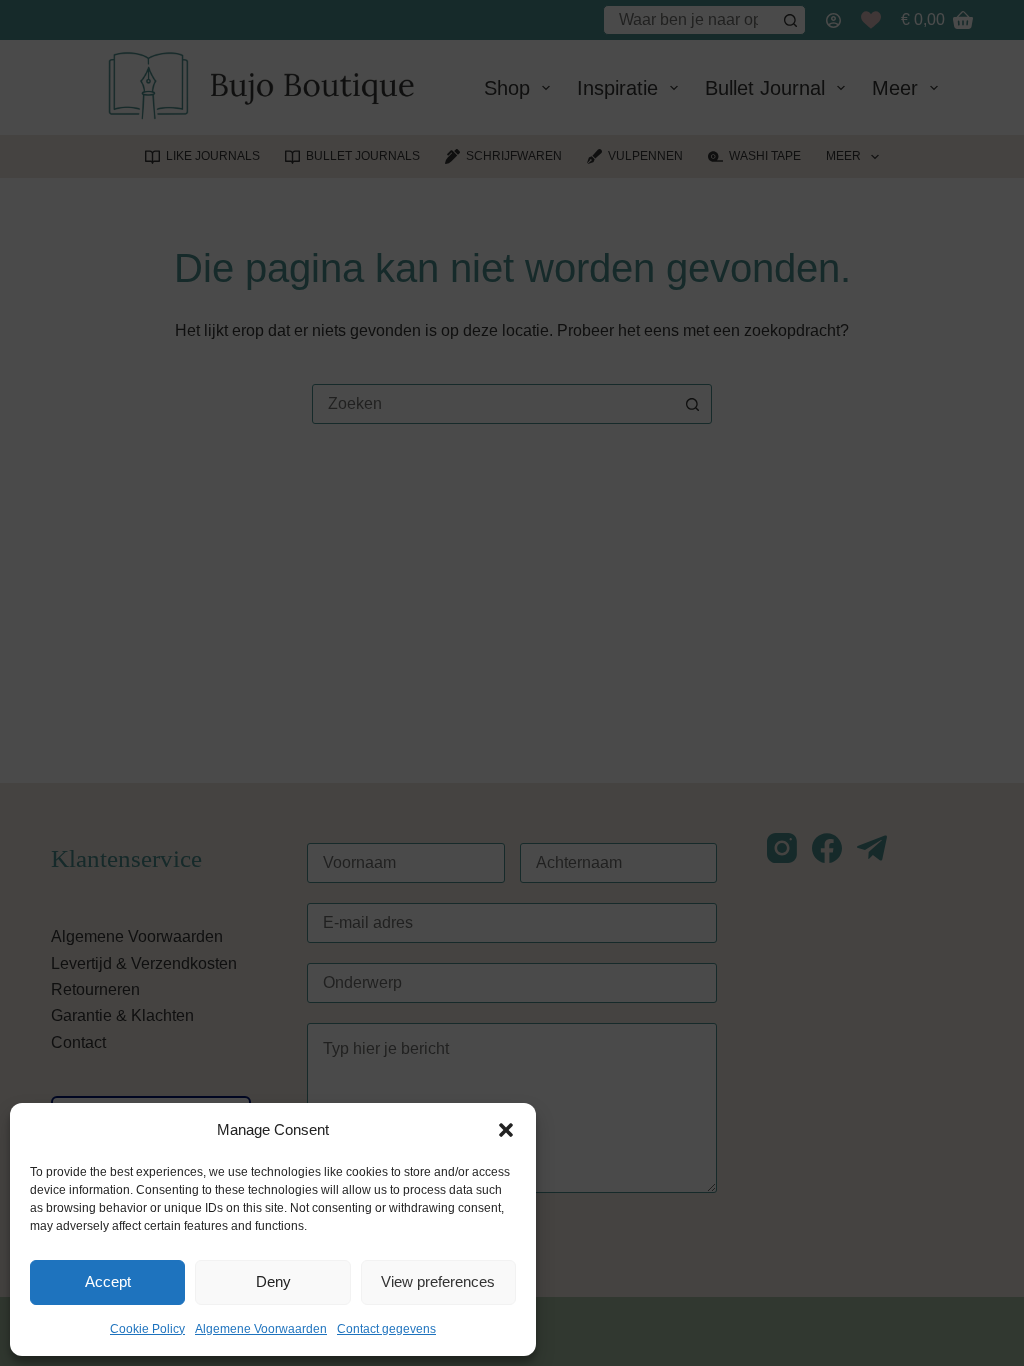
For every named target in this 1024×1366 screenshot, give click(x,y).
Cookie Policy (147, 1329)
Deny (273, 1281)
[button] (506, 1130)
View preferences (438, 1281)
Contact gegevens (386, 1329)
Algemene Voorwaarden (261, 1329)
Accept (108, 1281)
